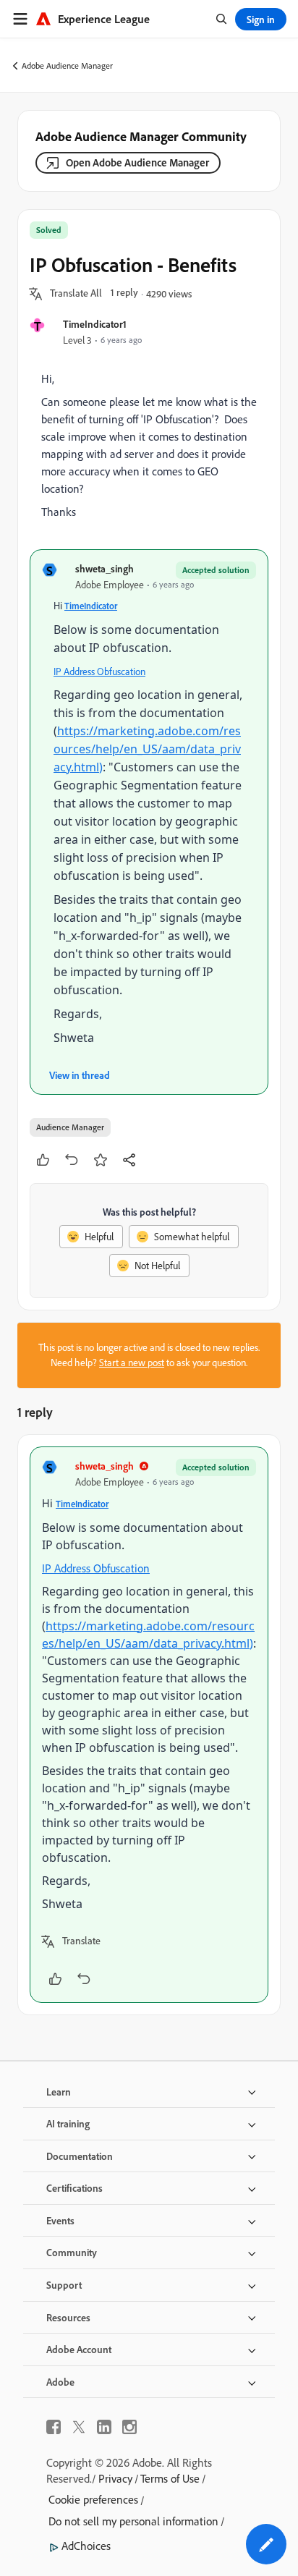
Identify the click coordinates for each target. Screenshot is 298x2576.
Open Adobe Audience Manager (137, 162)
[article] (149, 1725)
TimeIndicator (91, 606)
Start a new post (132, 1363)
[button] (76, 294)
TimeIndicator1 (95, 324)
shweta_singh (105, 568)
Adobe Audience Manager (67, 65)
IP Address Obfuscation (99, 671)
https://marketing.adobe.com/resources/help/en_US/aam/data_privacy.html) (147, 749)
